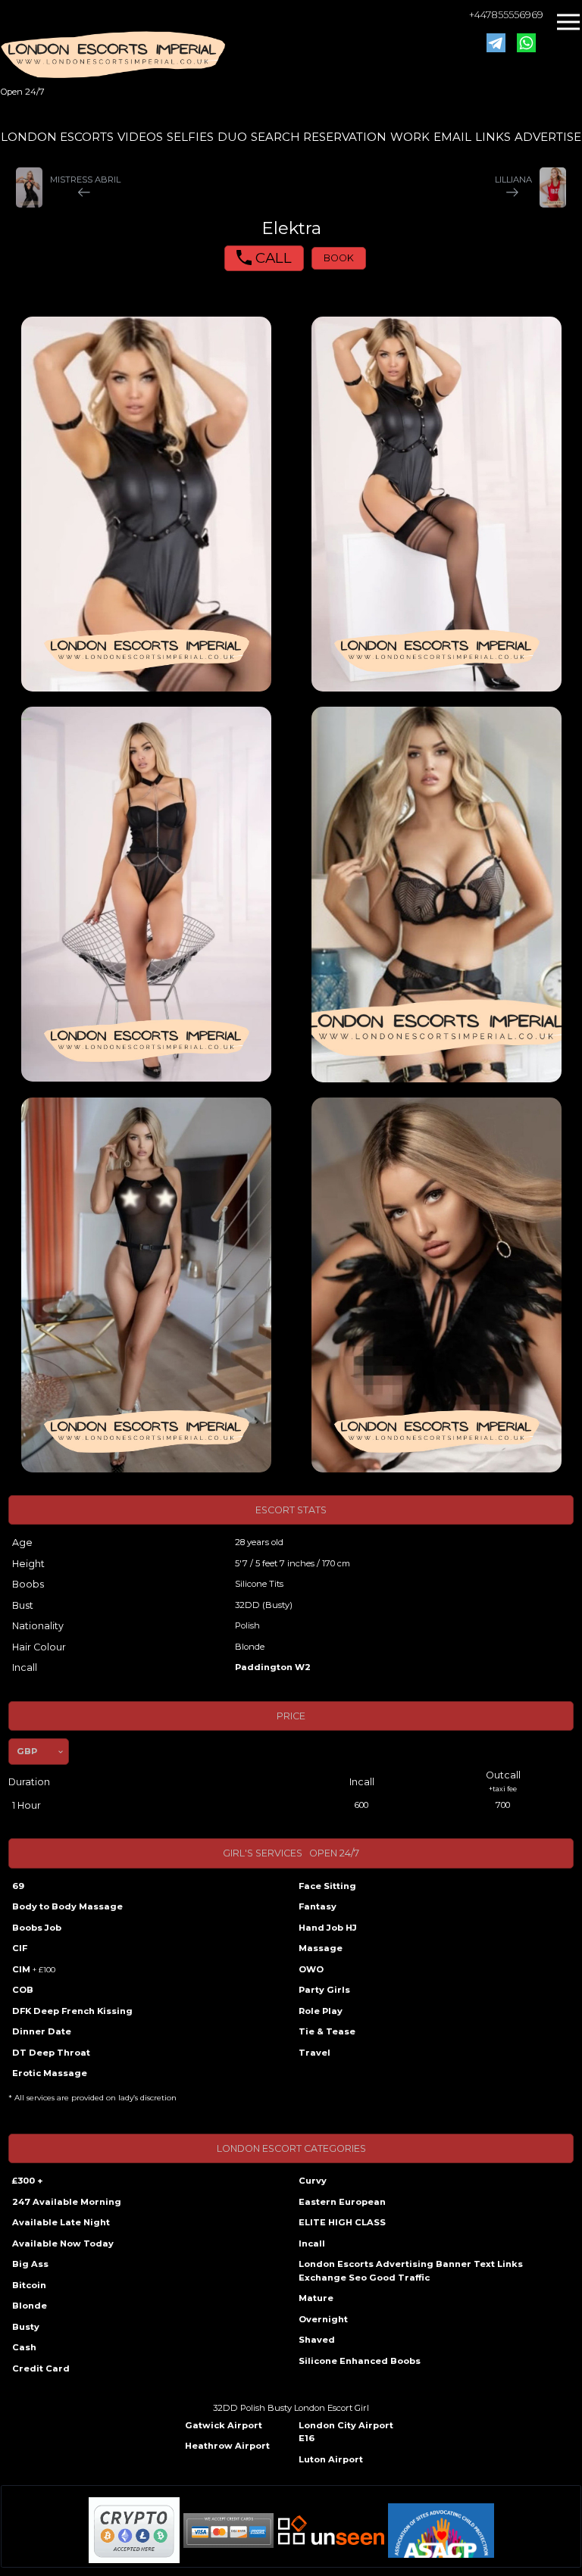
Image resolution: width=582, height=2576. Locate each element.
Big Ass (30, 2264)
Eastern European (342, 2202)
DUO (232, 137)
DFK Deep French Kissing (72, 2011)
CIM (34, 1969)
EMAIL (452, 137)
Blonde (30, 2306)
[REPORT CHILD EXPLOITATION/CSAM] (441, 2531)
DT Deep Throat (51, 2053)
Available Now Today (63, 2243)
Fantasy (318, 1906)
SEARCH (275, 137)
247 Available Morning (67, 2202)
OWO (311, 1969)
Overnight (323, 2319)
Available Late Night (61, 2222)
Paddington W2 (273, 1667)
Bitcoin (29, 2285)
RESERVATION (345, 137)
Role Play (321, 2011)
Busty (26, 2327)
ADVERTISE (548, 137)
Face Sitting (327, 1886)
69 (18, 1886)
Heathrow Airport (227, 2446)
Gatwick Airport (224, 2425)
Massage (321, 1948)
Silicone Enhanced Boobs (360, 2361)
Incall (312, 2243)
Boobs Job (37, 1928)
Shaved (317, 2340)
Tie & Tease (327, 2031)
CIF (20, 1948)
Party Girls (324, 1990)
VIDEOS (140, 137)
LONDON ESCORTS (57, 137)
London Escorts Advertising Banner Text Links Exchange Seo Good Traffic (411, 2271)
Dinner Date (42, 2031)
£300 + (27, 2181)
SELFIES (190, 137)
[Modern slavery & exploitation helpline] (331, 2530)
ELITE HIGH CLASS (342, 2222)
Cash (24, 2347)
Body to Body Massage (67, 1906)
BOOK (339, 258)
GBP (27, 1751)
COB (23, 1990)
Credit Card (41, 2368)
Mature (316, 2298)
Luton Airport (331, 2459)
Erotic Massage (50, 2073)
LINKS (493, 137)
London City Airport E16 (346, 2432)
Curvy (313, 2181)
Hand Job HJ (328, 1928)
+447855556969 (506, 15)
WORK (410, 137)
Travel (314, 2053)
